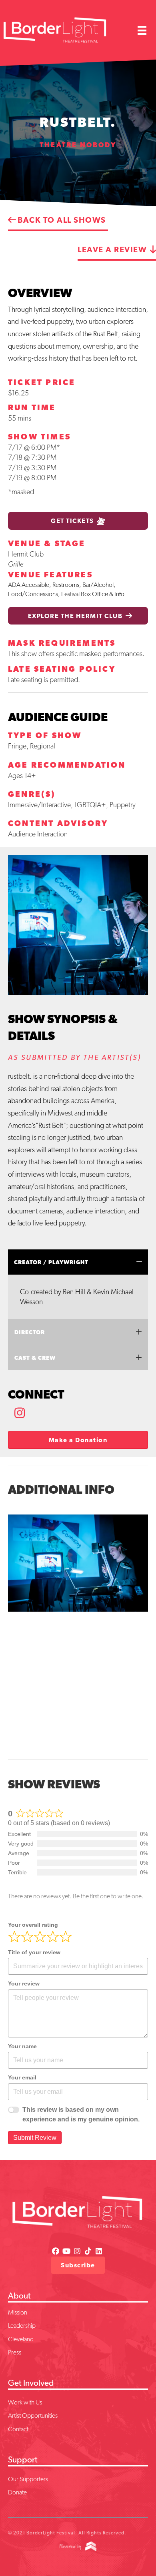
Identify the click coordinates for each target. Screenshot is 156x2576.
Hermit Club (26, 554)
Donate (17, 2492)
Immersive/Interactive (39, 805)
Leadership (22, 2326)
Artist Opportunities (33, 2415)
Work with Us (25, 2402)
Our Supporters (28, 2479)
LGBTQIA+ (90, 805)
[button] (20, 1413)
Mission (18, 2312)
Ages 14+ (22, 775)
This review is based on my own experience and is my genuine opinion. (81, 2114)
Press (15, 2352)
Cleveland (21, 2339)
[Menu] (142, 30)
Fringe (17, 746)
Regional (43, 746)
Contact (18, 2429)
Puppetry (123, 805)
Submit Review (35, 2138)
